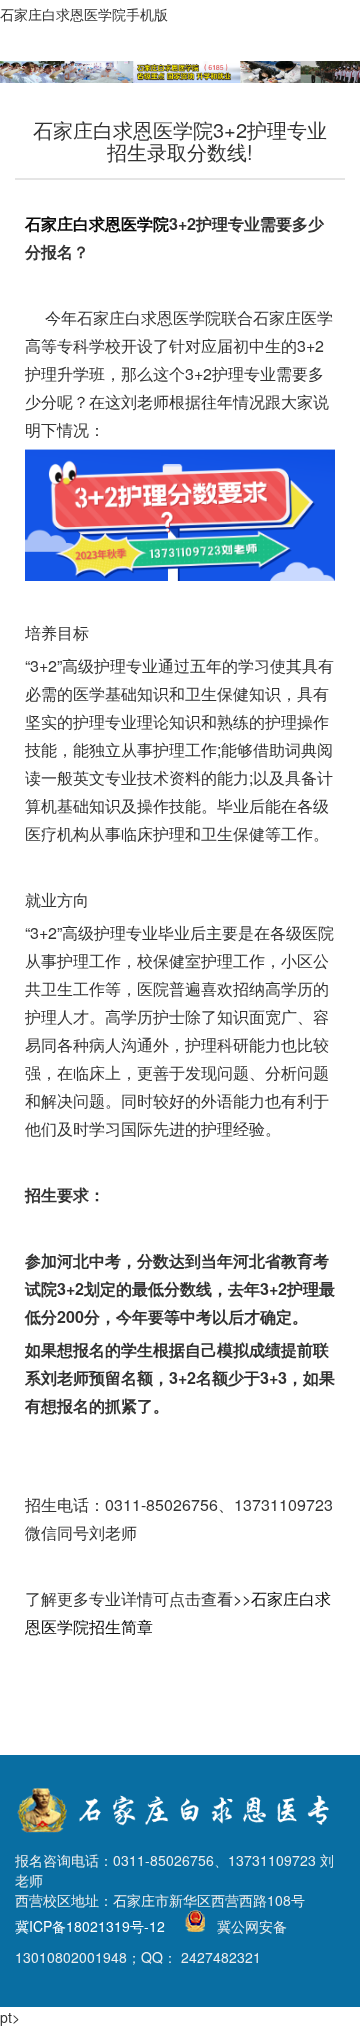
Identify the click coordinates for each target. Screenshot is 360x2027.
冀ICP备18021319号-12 (90, 1926)
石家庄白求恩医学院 (97, 223)
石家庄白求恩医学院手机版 (84, 14)
